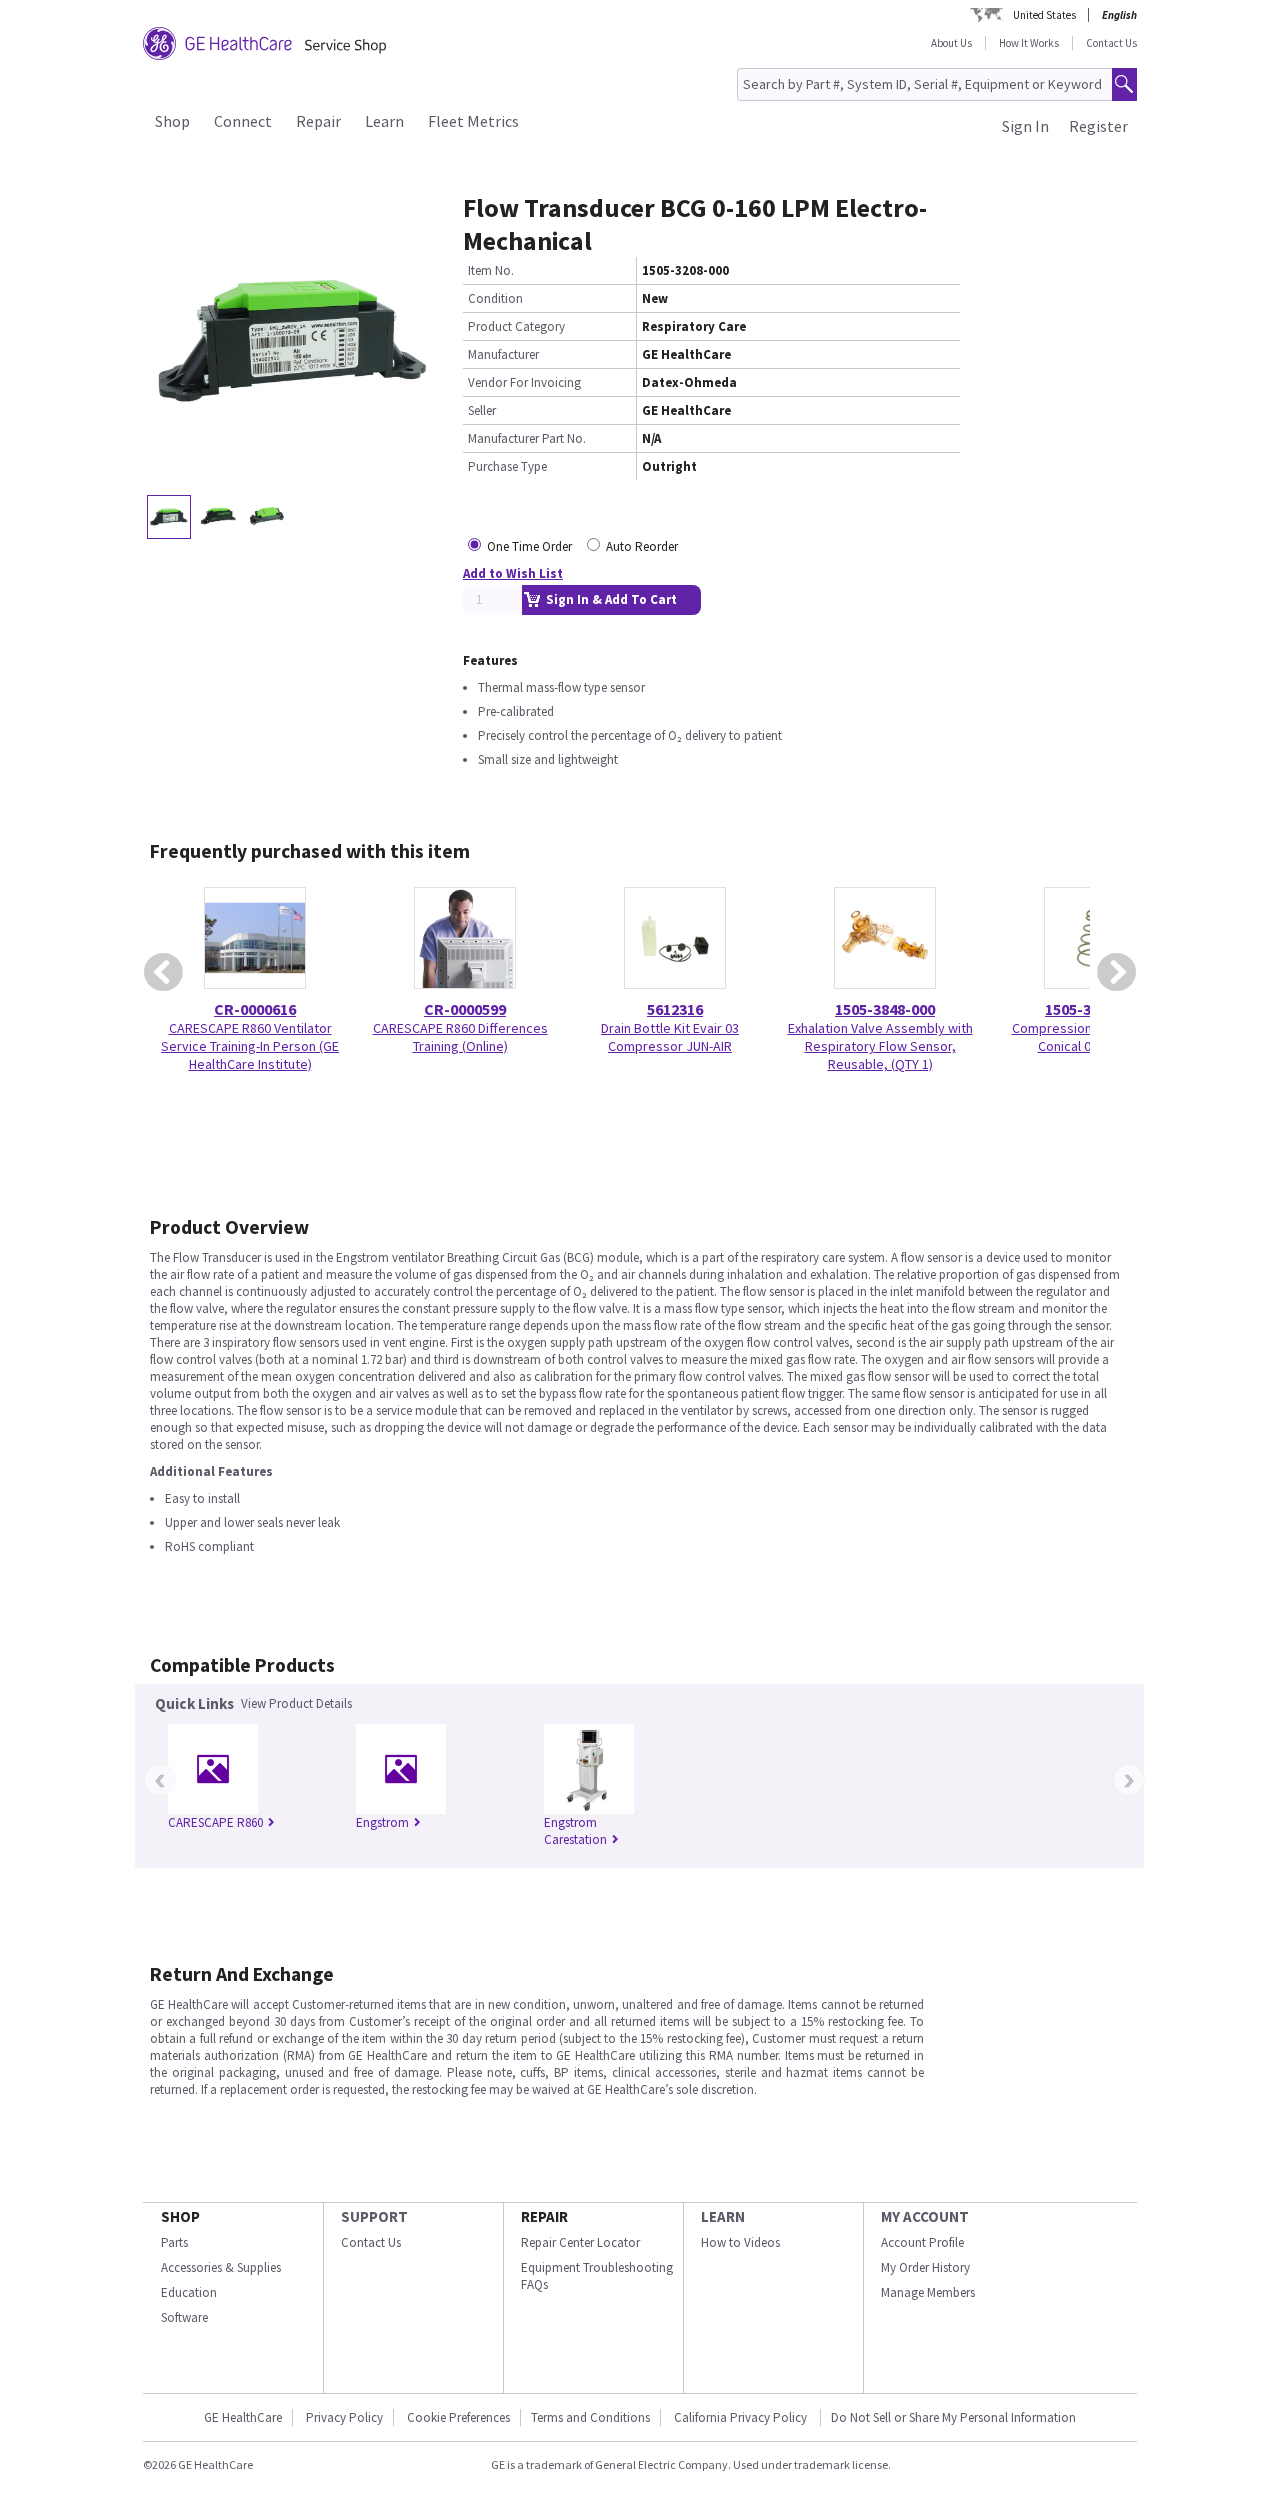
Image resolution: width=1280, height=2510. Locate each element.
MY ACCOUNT (925, 2216)
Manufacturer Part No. (527, 438)
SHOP (180, 2216)
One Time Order (529, 546)
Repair (318, 121)
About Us (951, 43)
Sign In (1025, 126)
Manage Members (928, 2292)
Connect (243, 121)
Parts (174, 2242)
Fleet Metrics (473, 121)
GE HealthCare (243, 2417)
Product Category (516, 326)
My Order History (925, 2267)
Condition (495, 298)
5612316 (675, 1009)
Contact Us (1111, 43)
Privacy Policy (344, 2417)
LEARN (723, 2216)
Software (184, 2317)
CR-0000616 (255, 1009)
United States (1044, 15)
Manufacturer (503, 354)
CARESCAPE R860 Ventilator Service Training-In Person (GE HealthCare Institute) (250, 1046)
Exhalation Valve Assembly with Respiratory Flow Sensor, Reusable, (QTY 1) (880, 1046)
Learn (384, 121)
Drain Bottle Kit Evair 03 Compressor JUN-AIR (670, 1037)
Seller (482, 410)
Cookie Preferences (458, 2417)
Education (189, 2292)
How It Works (1029, 43)
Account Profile (922, 2242)
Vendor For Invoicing (524, 382)
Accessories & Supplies (221, 2267)
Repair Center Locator (580, 2242)
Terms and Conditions (590, 2417)
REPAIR (544, 2216)
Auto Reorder (642, 546)
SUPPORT (374, 2216)
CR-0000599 (465, 1009)
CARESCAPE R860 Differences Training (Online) (460, 1037)
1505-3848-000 (885, 1009)
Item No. (491, 270)
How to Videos (740, 2242)
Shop (172, 121)
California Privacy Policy (742, 2417)
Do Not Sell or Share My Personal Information (953, 2417)
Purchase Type (507, 466)
